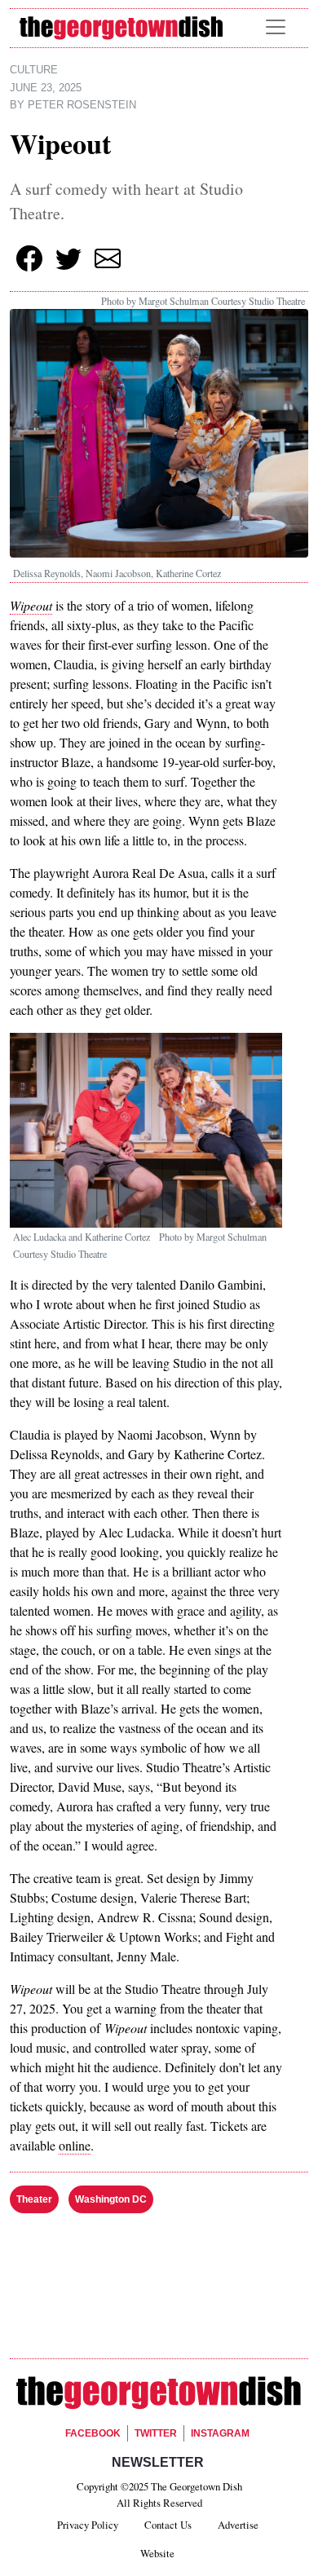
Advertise (238, 2525)
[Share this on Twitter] (68, 258)
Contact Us (168, 2525)
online (75, 2145)
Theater (34, 2199)
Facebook (93, 2433)
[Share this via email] (108, 258)
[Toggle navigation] (276, 27)
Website (157, 2553)
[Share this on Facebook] (29, 258)
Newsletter (158, 2462)
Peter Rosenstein (82, 105)
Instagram (220, 2433)
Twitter (156, 2433)
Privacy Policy (88, 2525)
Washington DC (111, 2199)
